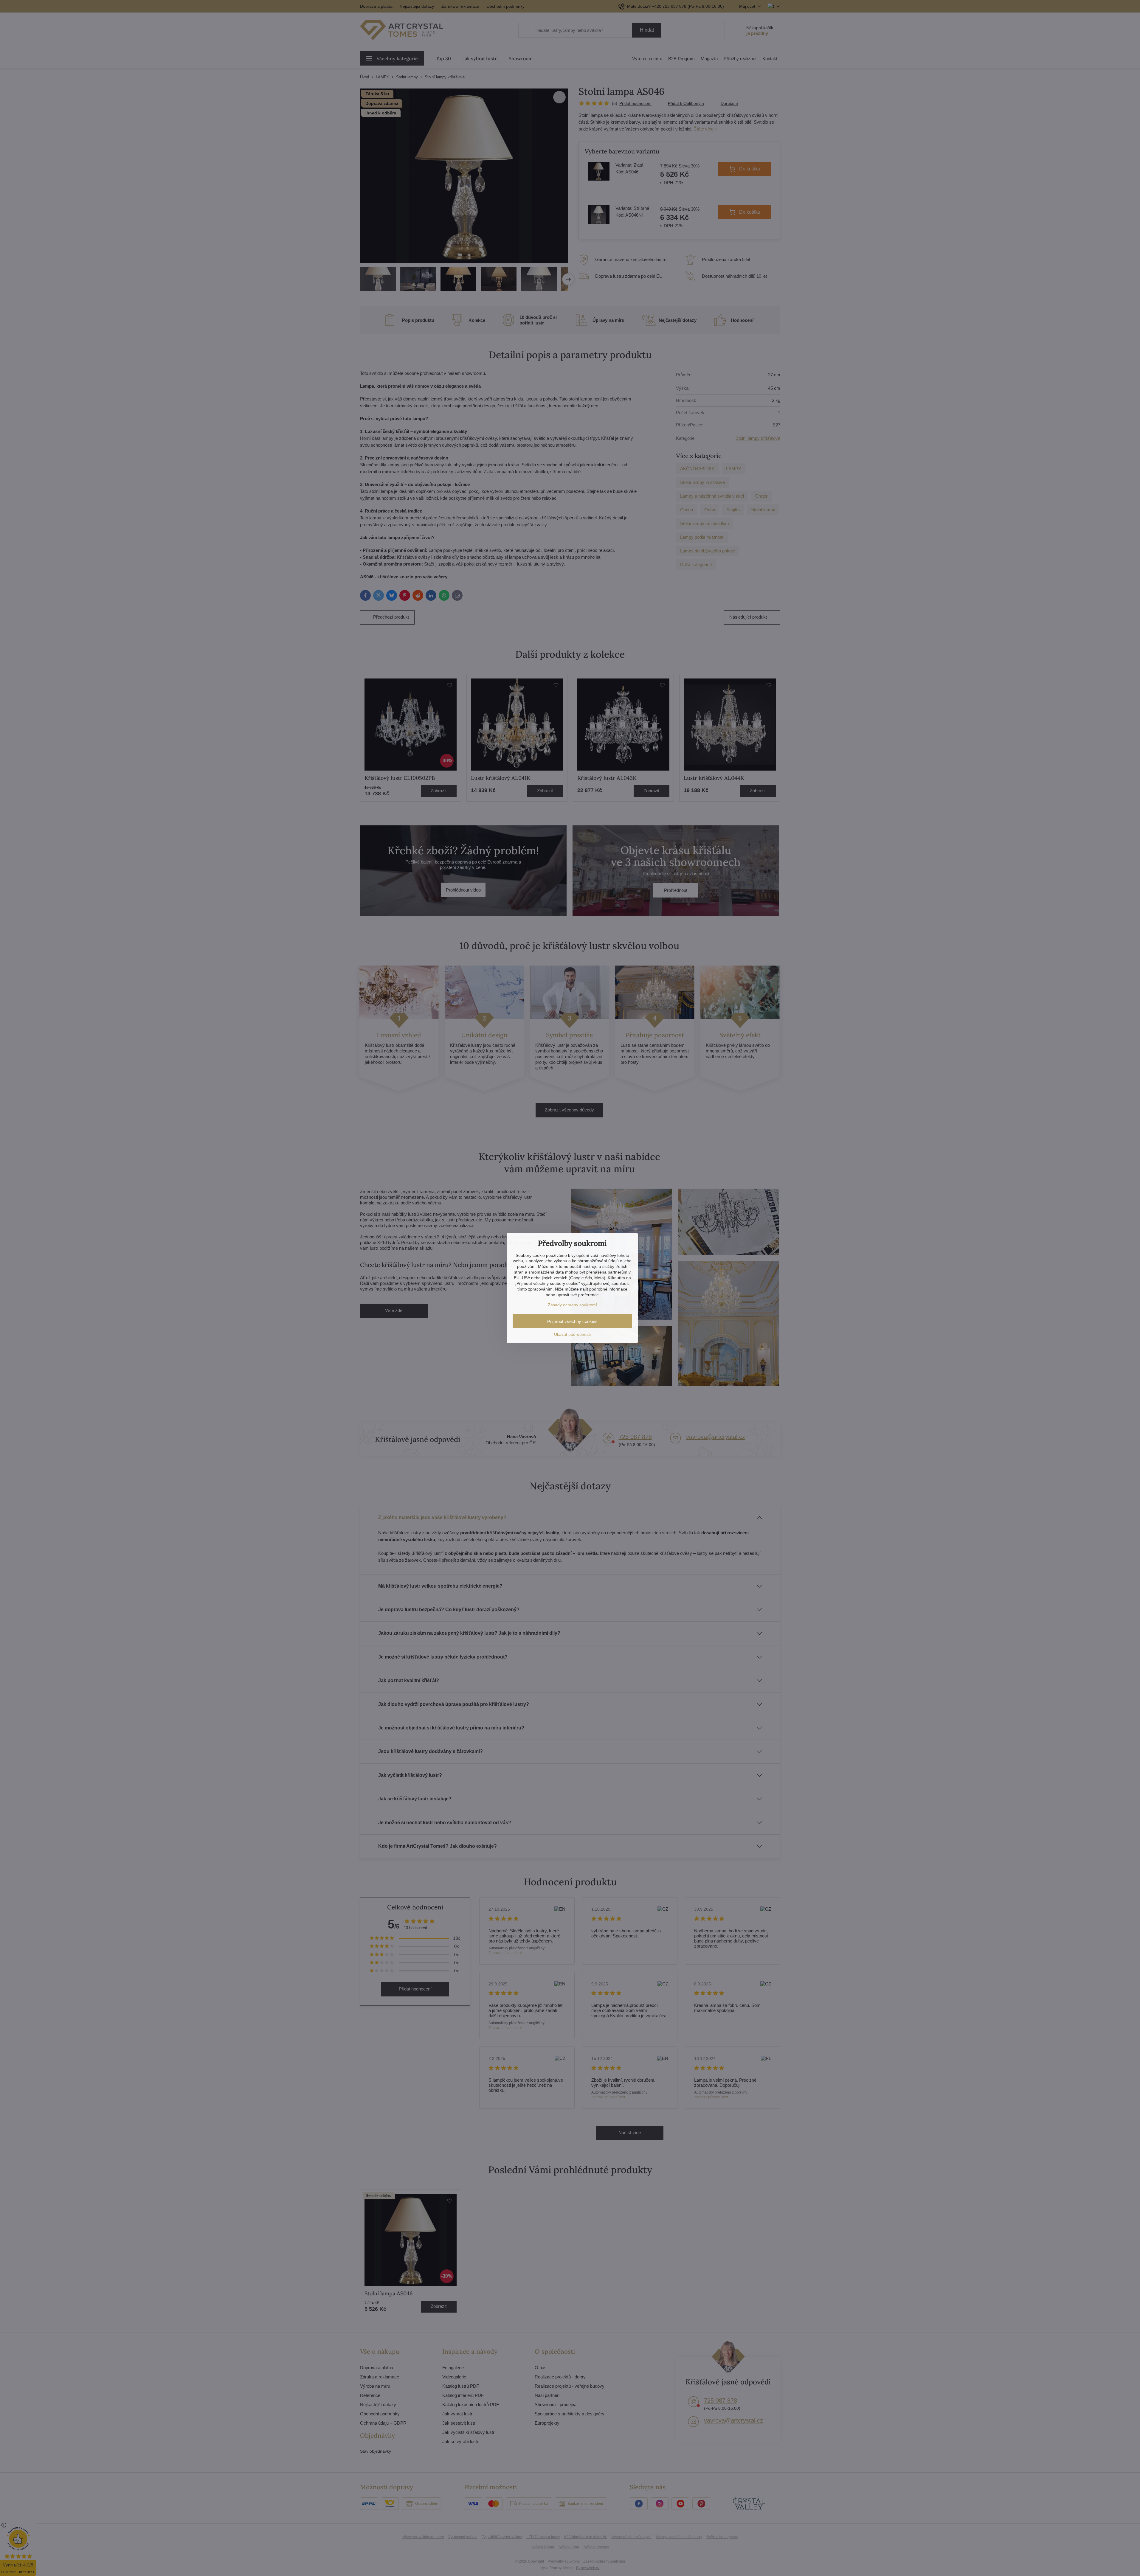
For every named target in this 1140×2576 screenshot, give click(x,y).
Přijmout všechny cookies (572, 1321)
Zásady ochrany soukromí (572, 1305)
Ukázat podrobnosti (572, 1334)
